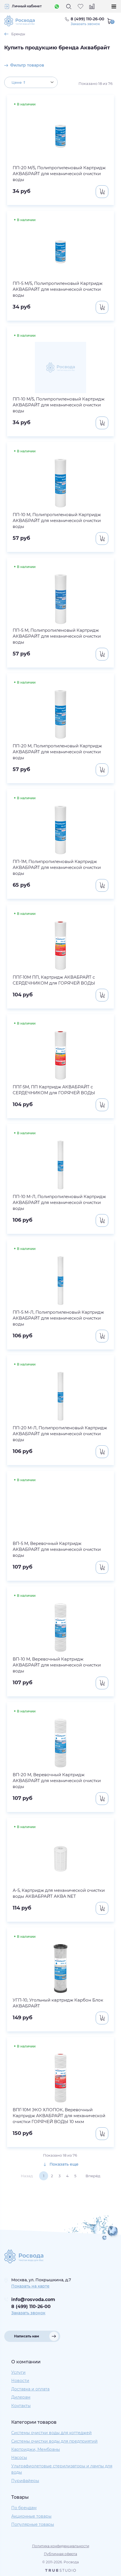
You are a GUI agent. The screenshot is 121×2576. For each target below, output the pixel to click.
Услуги (18, 2372)
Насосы (19, 2458)
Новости (20, 2381)
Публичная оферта (60, 2554)
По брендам (24, 2508)
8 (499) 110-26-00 (31, 2307)
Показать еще (63, 2164)
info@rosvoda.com (33, 2299)
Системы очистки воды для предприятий (54, 2441)
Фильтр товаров (27, 65)
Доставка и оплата (30, 2389)
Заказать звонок (85, 24)
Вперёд (93, 2176)
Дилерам (21, 2397)
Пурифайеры (25, 2481)
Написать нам (27, 2336)
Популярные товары (33, 2524)
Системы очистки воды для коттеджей (51, 2433)
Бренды (18, 34)
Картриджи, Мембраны (36, 2449)
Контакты (21, 2406)
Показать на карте (30, 2286)
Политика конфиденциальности (61, 2546)
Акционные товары (31, 2516)
